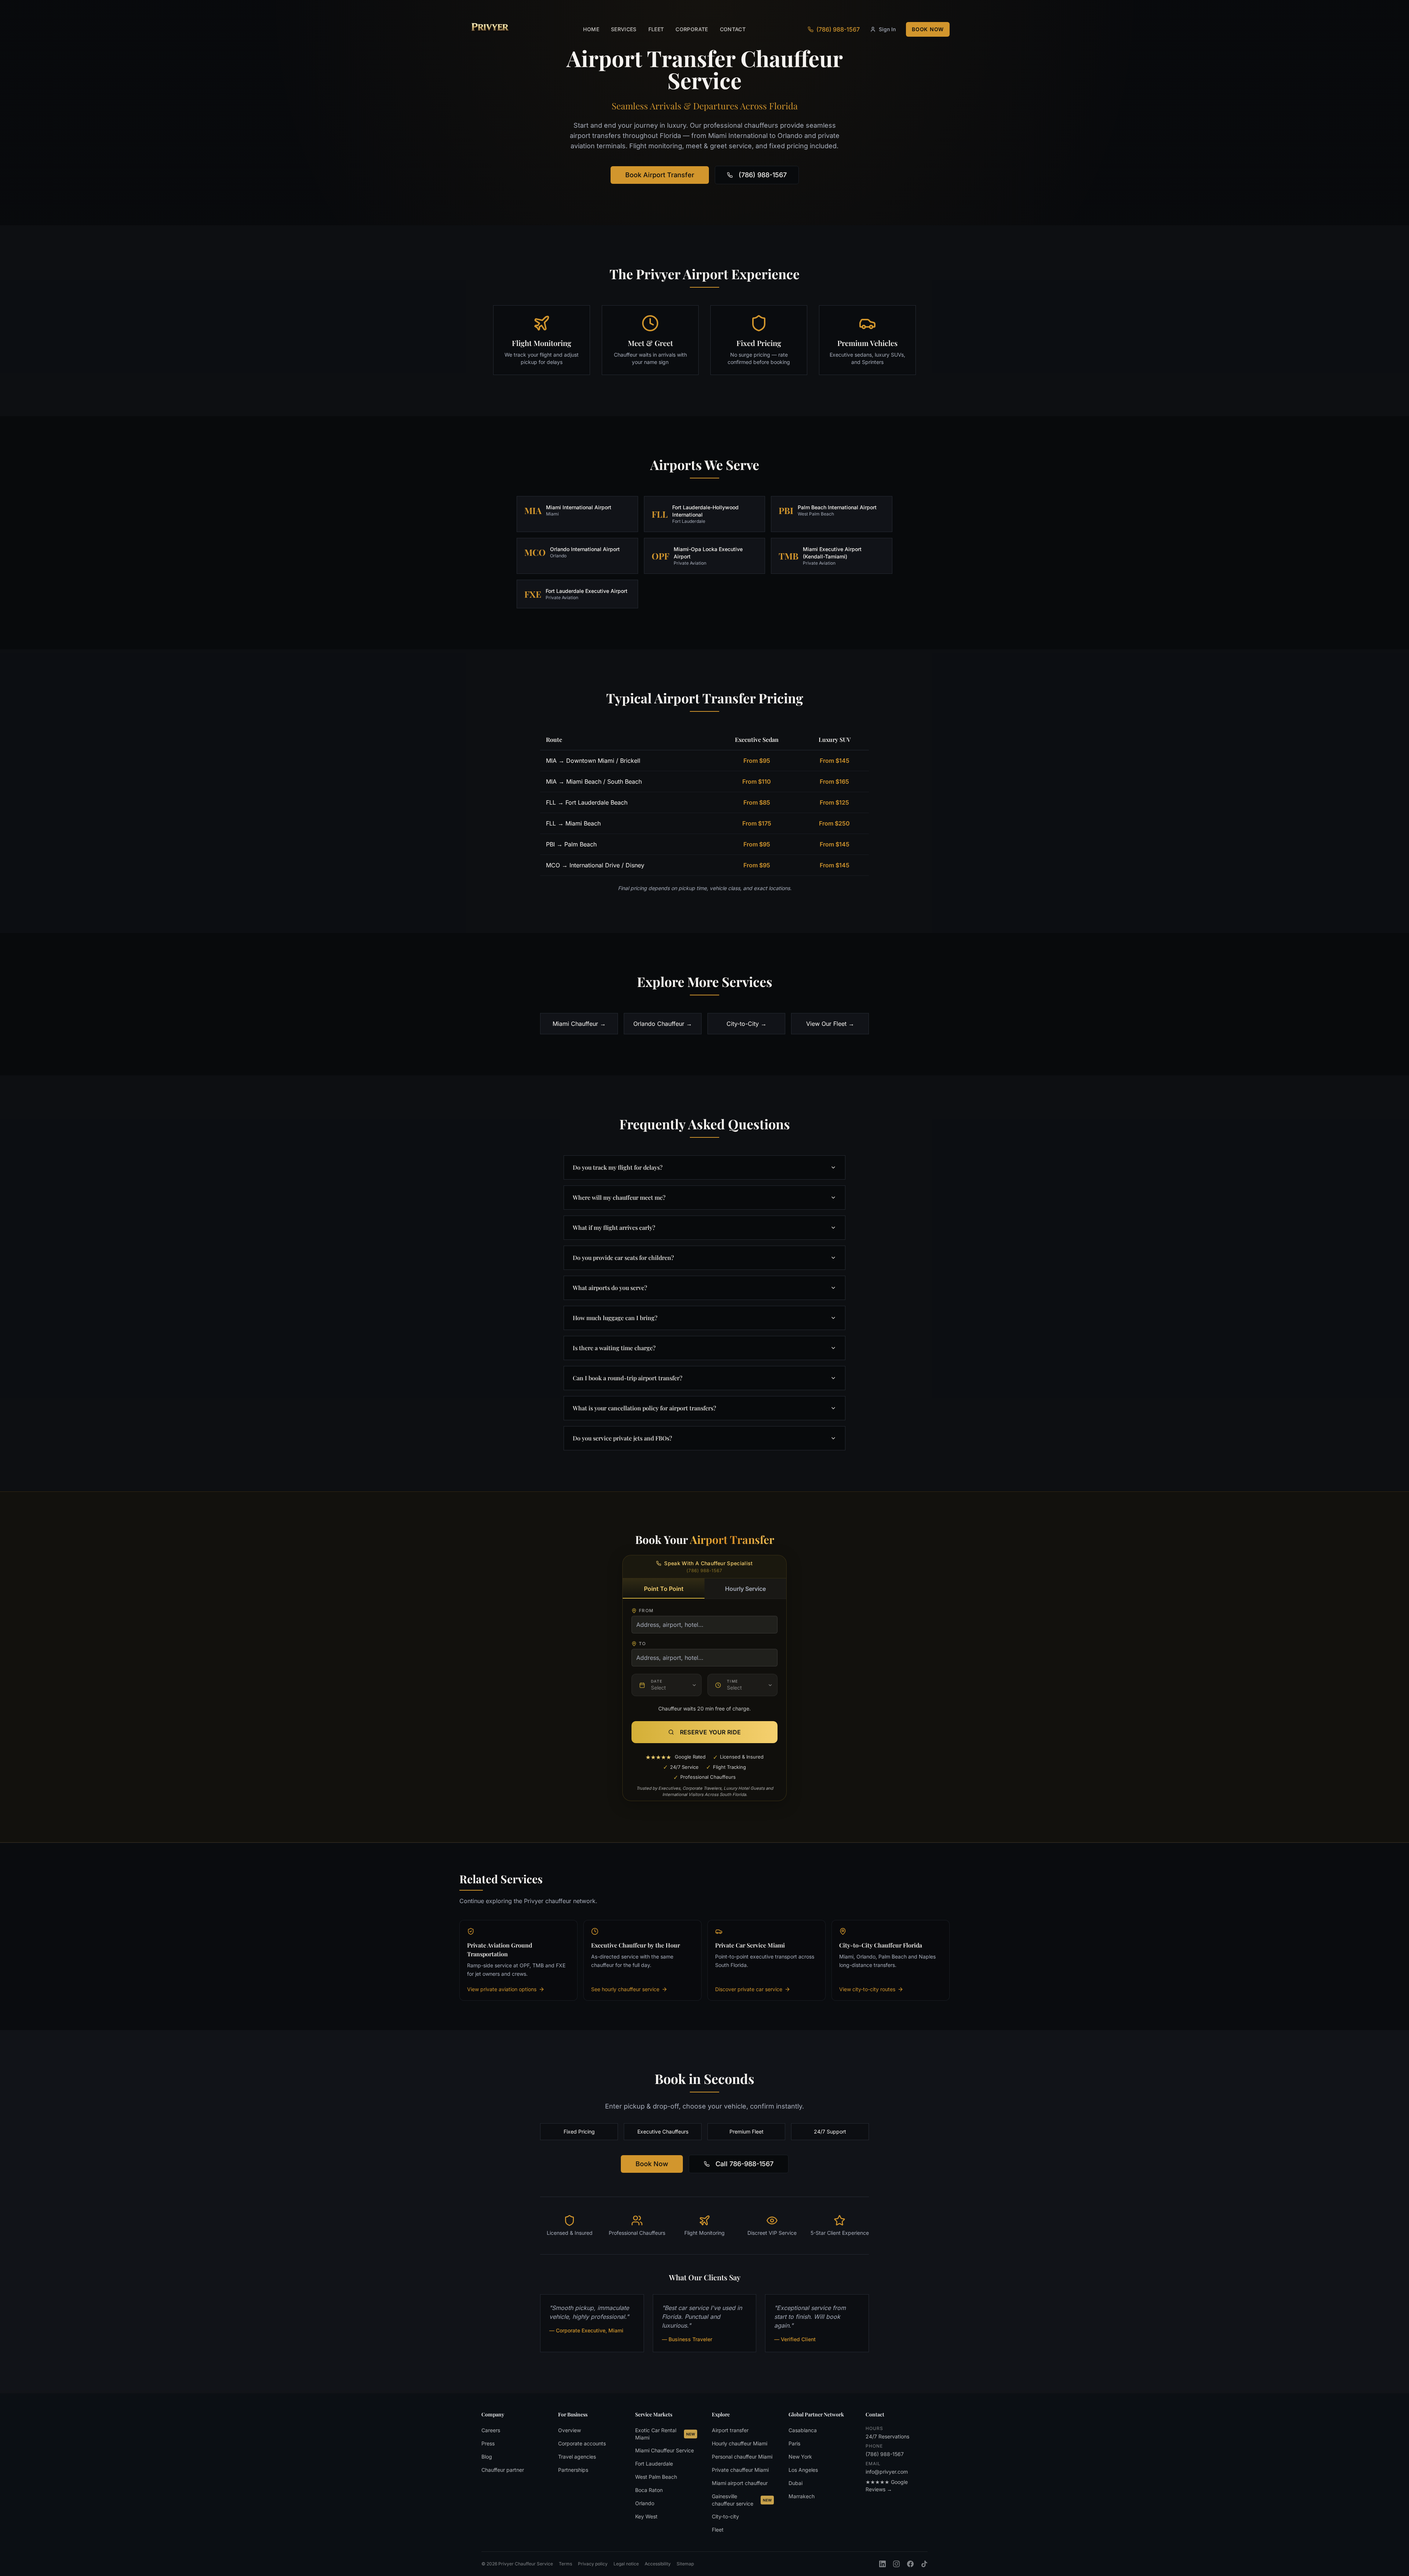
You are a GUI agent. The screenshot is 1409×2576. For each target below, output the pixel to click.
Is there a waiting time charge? (614, 1348)
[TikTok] (924, 2564)
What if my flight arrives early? (614, 1227)
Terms (565, 2564)
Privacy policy (593, 2564)
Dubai (795, 2483)
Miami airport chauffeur (740, 2483)
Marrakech (802, 2496)
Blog (487, 2457)
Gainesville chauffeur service (742, 2500)
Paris (794, 2443)
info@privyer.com (887, 2472)
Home (591, 29)
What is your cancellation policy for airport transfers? (645, 1408)
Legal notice (626, 2564)
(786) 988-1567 (763, 175)
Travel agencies (577, 2457)
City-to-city (725, 2516)
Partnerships (573, 2470)
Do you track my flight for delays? (618, 1167)
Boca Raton (649, 2490)
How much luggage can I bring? (615, 1318)
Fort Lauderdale (654, 2464)
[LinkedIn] (882, 2564)
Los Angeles (803, 2470)
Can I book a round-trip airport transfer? (628, 1378)
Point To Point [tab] (664, 1589)
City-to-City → (747, 1024)
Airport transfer (730, 2430)
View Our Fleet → (830, 1024)
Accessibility (658, 2564)
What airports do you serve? (610, 1288)
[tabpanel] (704, 1654)
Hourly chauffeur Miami (740, 2443)
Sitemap (685, 2564)
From (646, 1611)
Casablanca (803, 2430)
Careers (491, 2430)
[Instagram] (896, 2564)
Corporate (692, 29)
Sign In (887, 29)
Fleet (656, 29)
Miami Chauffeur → (579, 1024)
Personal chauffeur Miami (742, 2457)
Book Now (928, 29)
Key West (646, 2516)
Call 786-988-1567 (744, 2164)
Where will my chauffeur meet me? (619, 1197)
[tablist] (704, 1589)
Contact (733, 29)
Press (488, 2443)
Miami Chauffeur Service (665, 2450)
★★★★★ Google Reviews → (887, 2486)
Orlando (645, 2503)
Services (624, 29)
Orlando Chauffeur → (663, 1024)
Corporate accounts (582, 2443)
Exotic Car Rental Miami (665, 2434)
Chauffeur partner (503, 2470)
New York (800, 2457)
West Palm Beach (656, 2477)
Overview (569, 2430)
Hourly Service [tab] (745, 1589)
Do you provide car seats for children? (623, 1258)
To (642, 1644)
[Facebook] (910, 2564)
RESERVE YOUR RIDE (711, 1732)
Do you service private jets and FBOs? (622, 1438)
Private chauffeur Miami (740, 2470)
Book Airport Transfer (660, 175)
